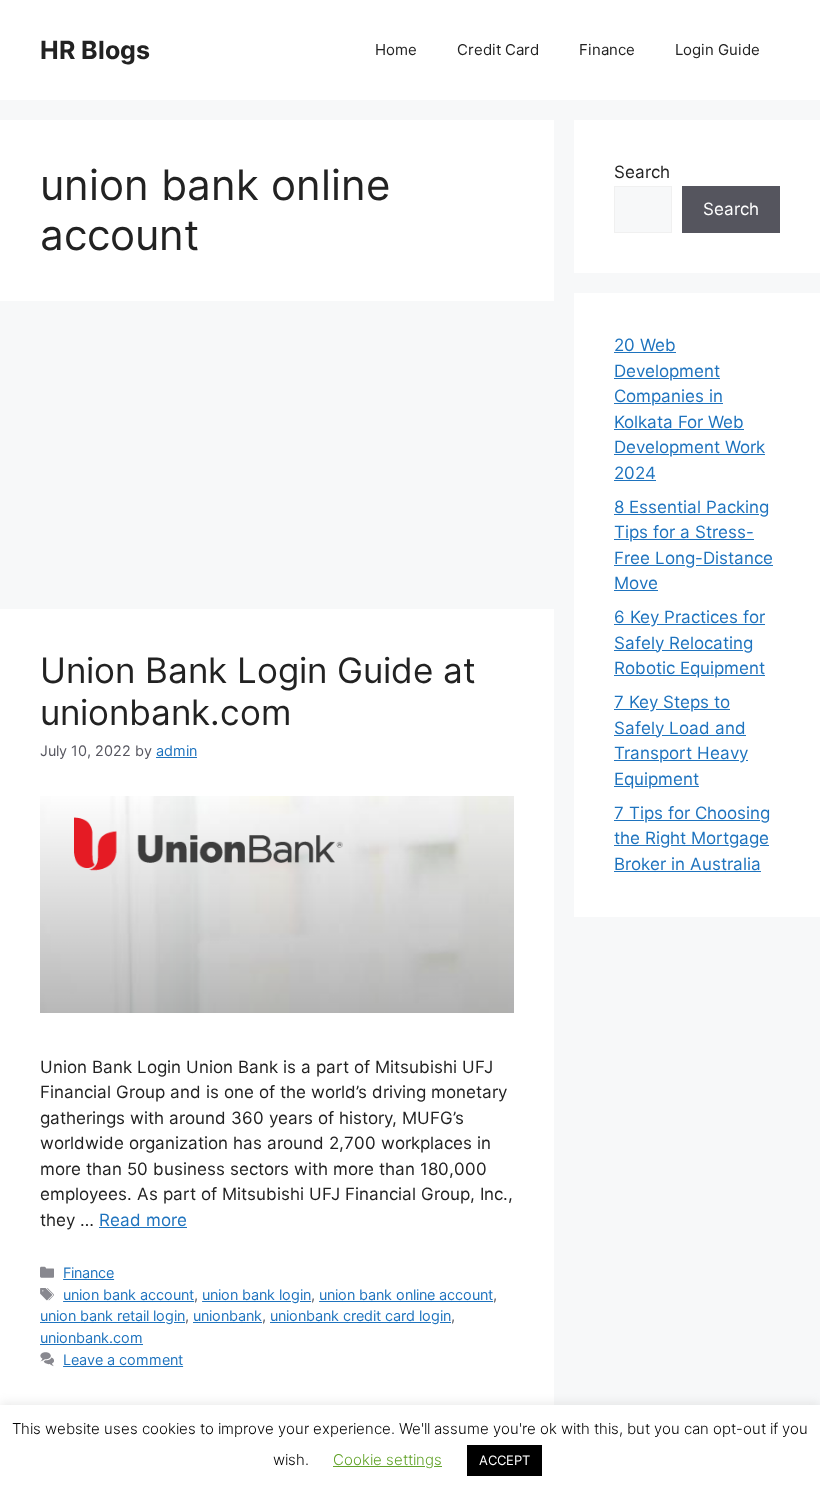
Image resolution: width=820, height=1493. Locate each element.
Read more (143, 1220)
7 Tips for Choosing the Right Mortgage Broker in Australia (692, 838)
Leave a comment (123, 1359)
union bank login (256, 1294)
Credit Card (498, 49)
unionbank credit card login (360, 1315)
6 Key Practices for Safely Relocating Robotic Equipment (689, 642)
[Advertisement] (277, 461)
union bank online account (406, 1294)
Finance (607, 49)
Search (642, 172)
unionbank (227, 1315)
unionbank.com (91, 1337)
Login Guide (717, 49)
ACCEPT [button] (504, 1460)
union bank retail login (112, 1315)
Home (396, 49)
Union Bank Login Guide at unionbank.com (258, 691)
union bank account (128, 1294)
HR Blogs (95, 50)
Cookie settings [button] (387, 1459)
